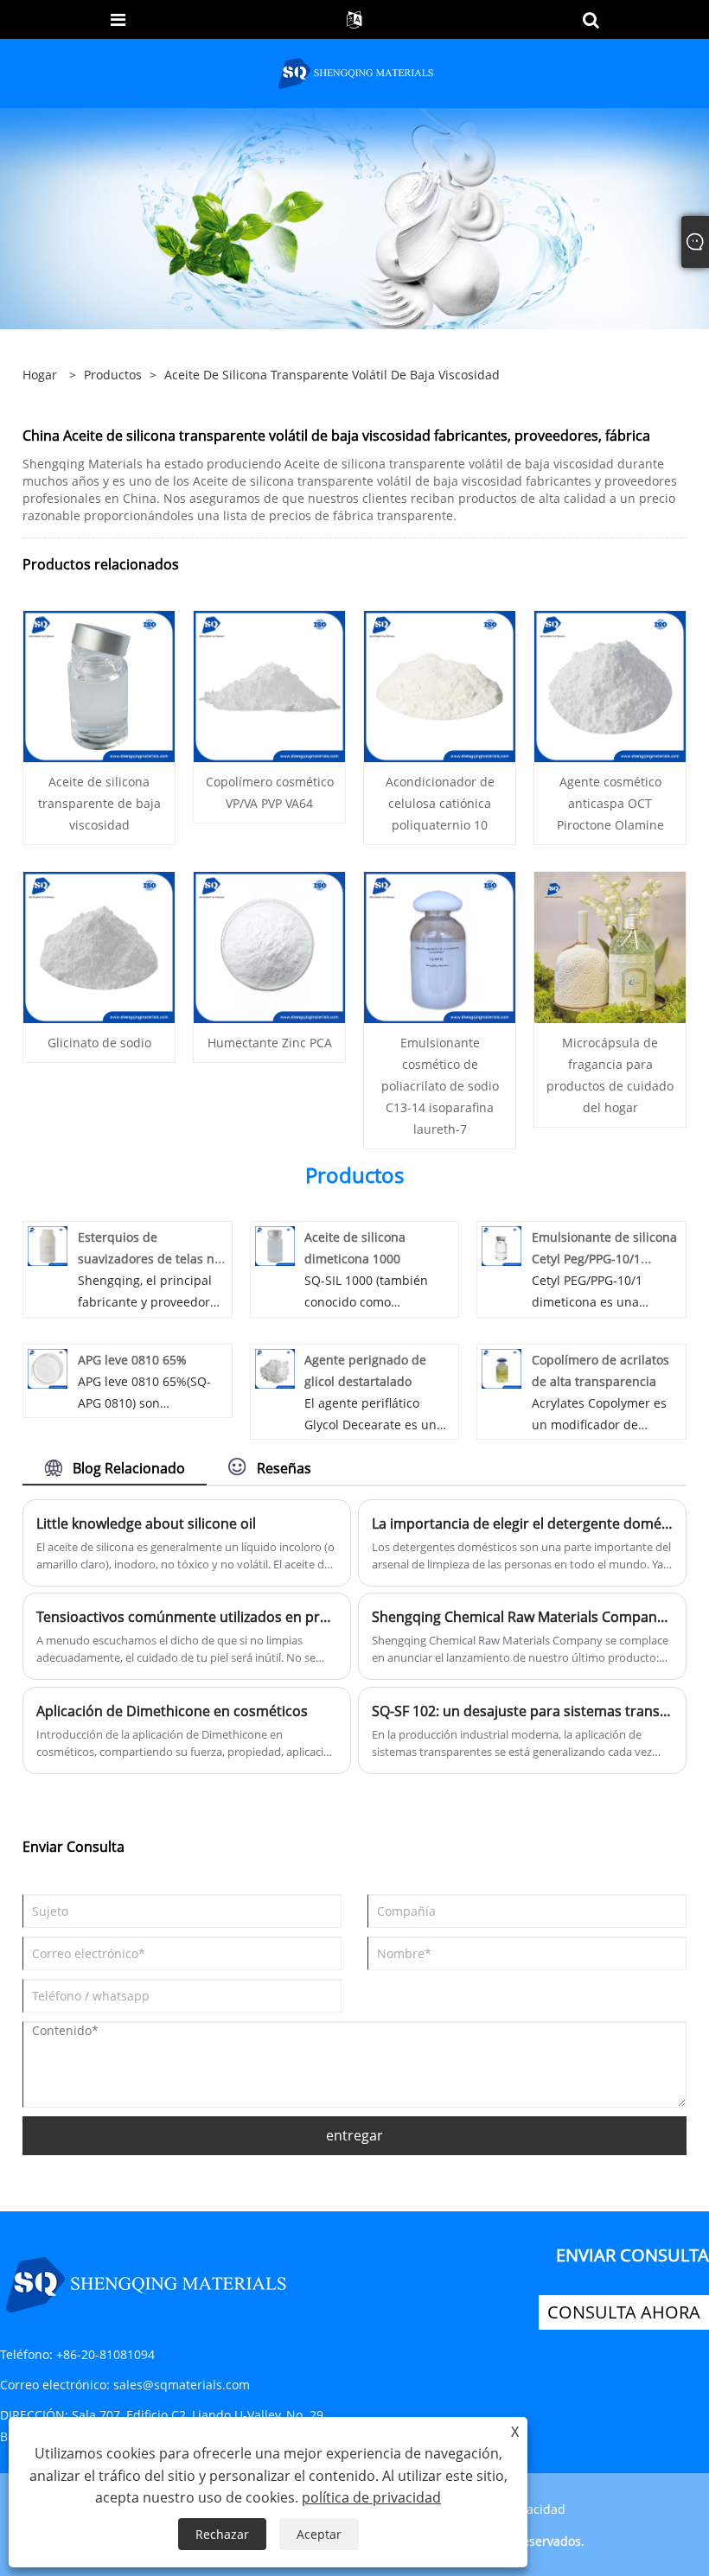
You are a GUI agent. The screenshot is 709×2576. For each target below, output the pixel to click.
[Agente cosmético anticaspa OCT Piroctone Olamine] (610, 685)
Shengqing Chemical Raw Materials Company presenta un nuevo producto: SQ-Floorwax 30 (522, 1617)
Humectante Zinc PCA (270, 1043)
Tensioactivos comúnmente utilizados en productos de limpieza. (187, 1617)
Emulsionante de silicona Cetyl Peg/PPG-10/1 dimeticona (604, 1259)
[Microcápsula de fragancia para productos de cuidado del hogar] (610, 946)
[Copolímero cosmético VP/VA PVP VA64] (269, 685)
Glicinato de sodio (99, 1043)
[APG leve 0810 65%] (48, 1367)
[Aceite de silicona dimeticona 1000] (275, 1245)
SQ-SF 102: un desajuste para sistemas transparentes (522, 1711)
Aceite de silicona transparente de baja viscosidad (99, 803)
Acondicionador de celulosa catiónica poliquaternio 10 (440, 803)
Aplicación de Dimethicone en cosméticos (172, 1711)
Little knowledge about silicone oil (146, 1523)
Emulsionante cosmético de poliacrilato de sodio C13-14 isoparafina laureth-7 (440, 1086)
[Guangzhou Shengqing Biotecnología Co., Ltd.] (357, 72)
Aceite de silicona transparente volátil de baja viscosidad (332, 375)
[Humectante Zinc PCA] (269, 946)
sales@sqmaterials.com (182, 2385)
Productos (113, 375)
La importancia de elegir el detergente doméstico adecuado (522, 1523)
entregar (354, 2135)
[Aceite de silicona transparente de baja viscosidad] (99, 685)
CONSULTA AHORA (624, 2312)
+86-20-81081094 (105, 2354)
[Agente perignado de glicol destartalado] (275, 1367)
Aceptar (319, 2534)
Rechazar (222, 2534)
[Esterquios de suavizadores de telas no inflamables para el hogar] (48, 1245)
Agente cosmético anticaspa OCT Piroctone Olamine (610, 803)
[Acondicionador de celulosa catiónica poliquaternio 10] (440, 685)
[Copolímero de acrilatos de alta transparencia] (501, 1367)
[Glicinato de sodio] (99, 946)
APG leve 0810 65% (132, 1360)
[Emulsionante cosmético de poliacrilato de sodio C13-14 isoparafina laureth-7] (440, 946)
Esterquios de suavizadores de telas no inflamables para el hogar (152, 1259)
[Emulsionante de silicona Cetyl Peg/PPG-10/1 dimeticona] (501, 1245)
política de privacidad (371, 2497)
